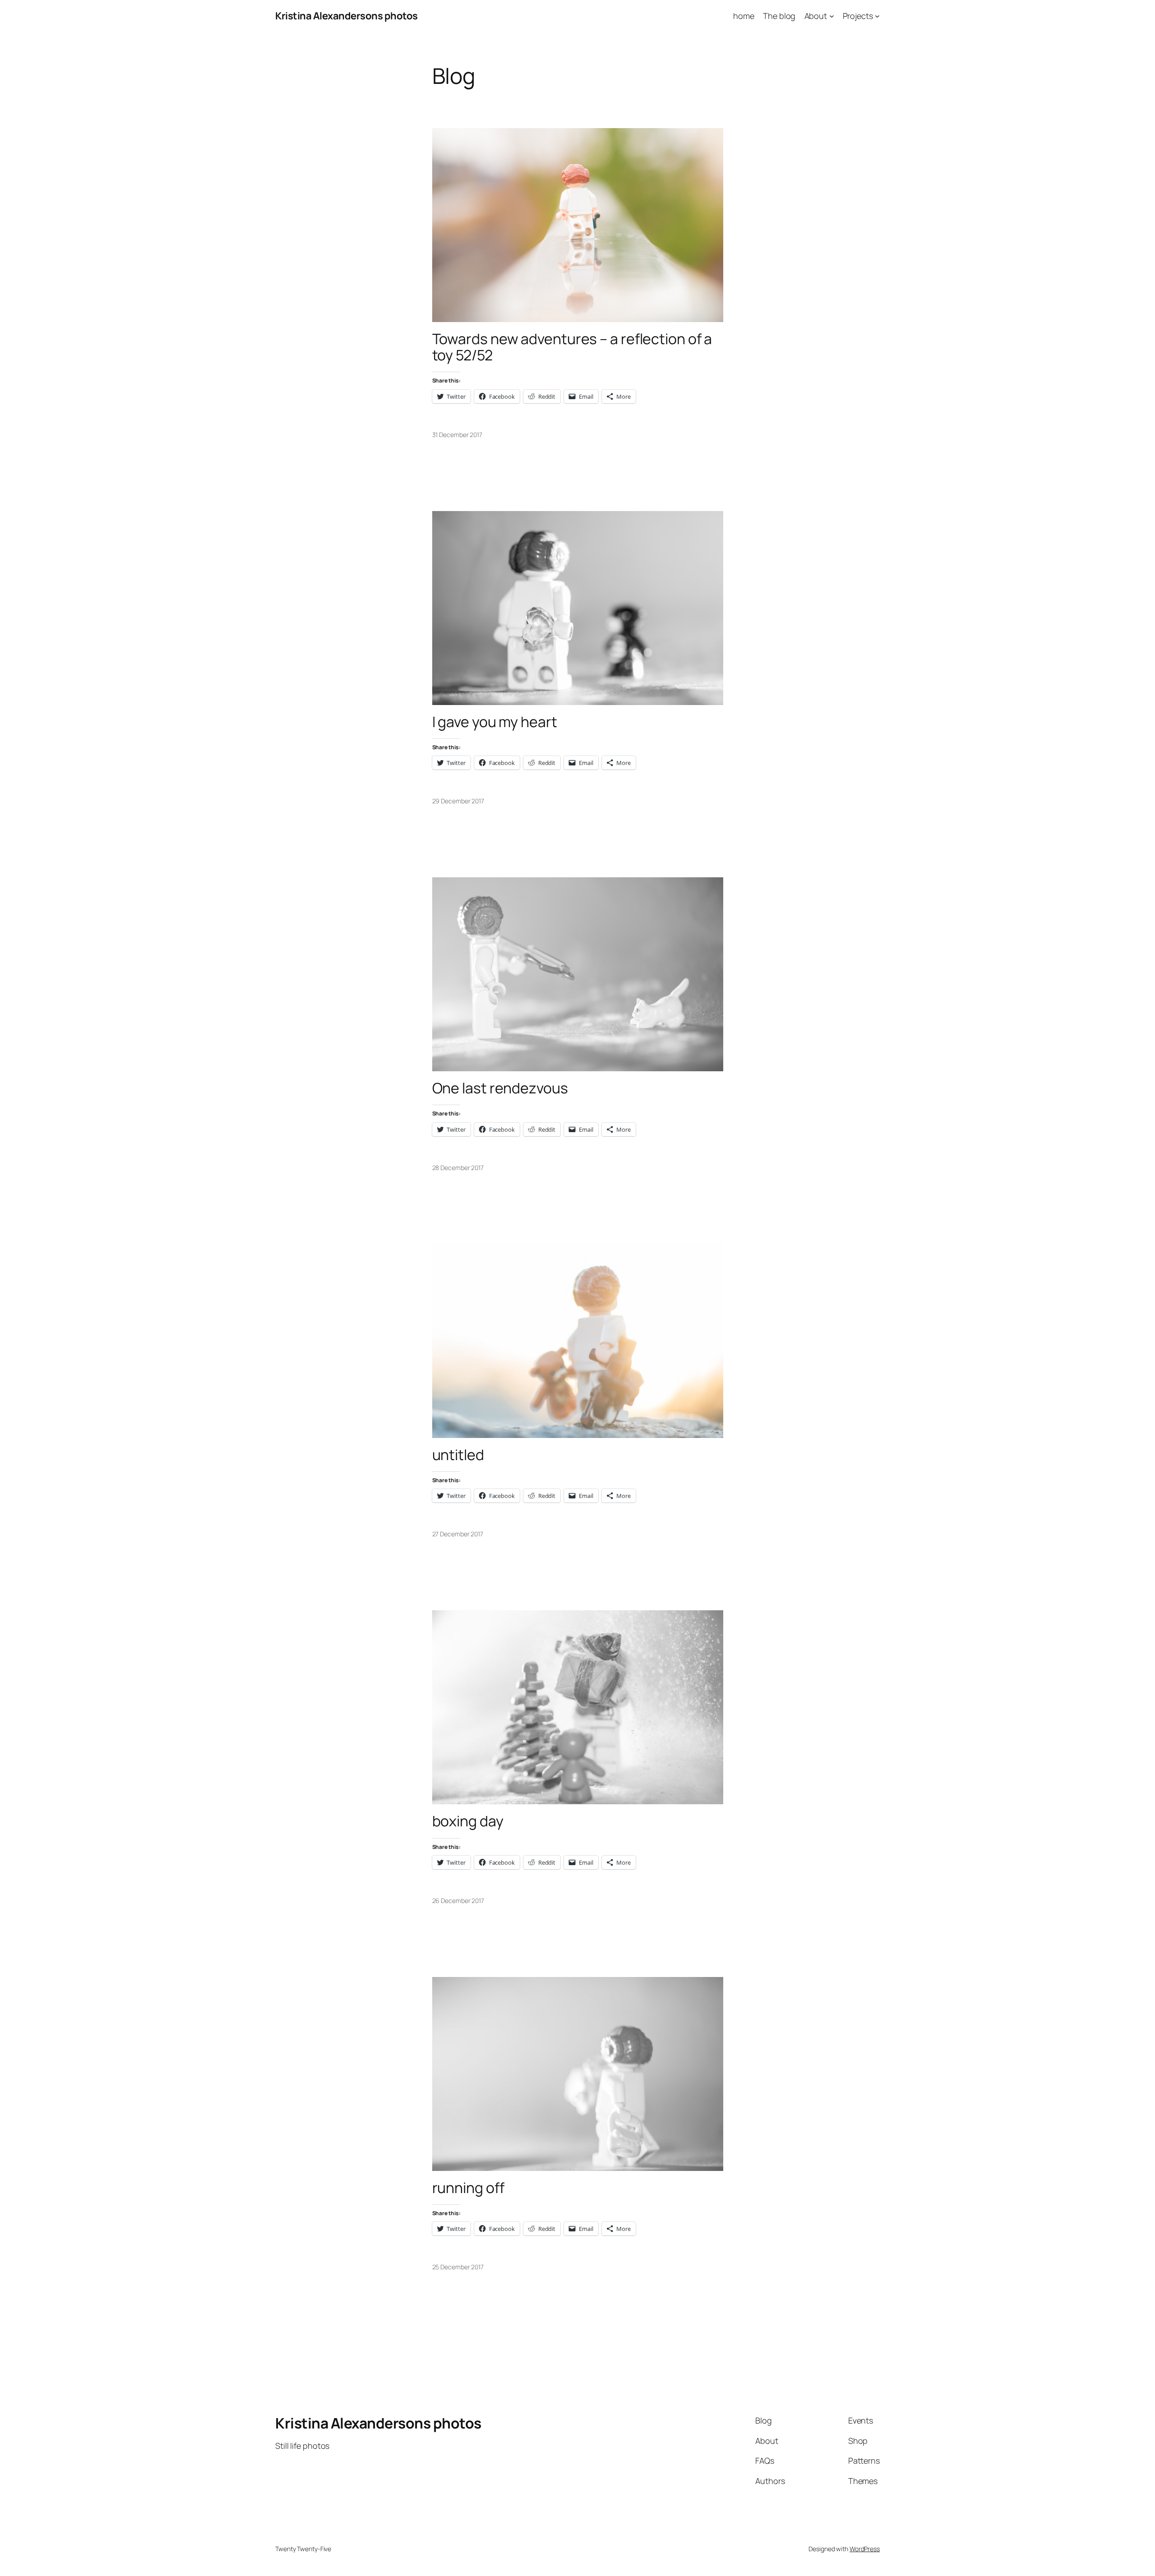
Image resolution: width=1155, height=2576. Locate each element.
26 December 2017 (458, 1901)
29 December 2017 (458, 801)
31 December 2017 (457, 435)
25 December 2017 (458, 2267)
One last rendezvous (500, 1088)
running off (468, 2188)
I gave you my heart (495, 722)
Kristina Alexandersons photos (346, 16)
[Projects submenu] (877, 16)
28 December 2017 (458, 1168)
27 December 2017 (458, 1534)
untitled (458, 1455)
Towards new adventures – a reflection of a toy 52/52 (572, 347)
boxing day (468, 1821)
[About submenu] (832, 16)
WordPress (865, 2549)
